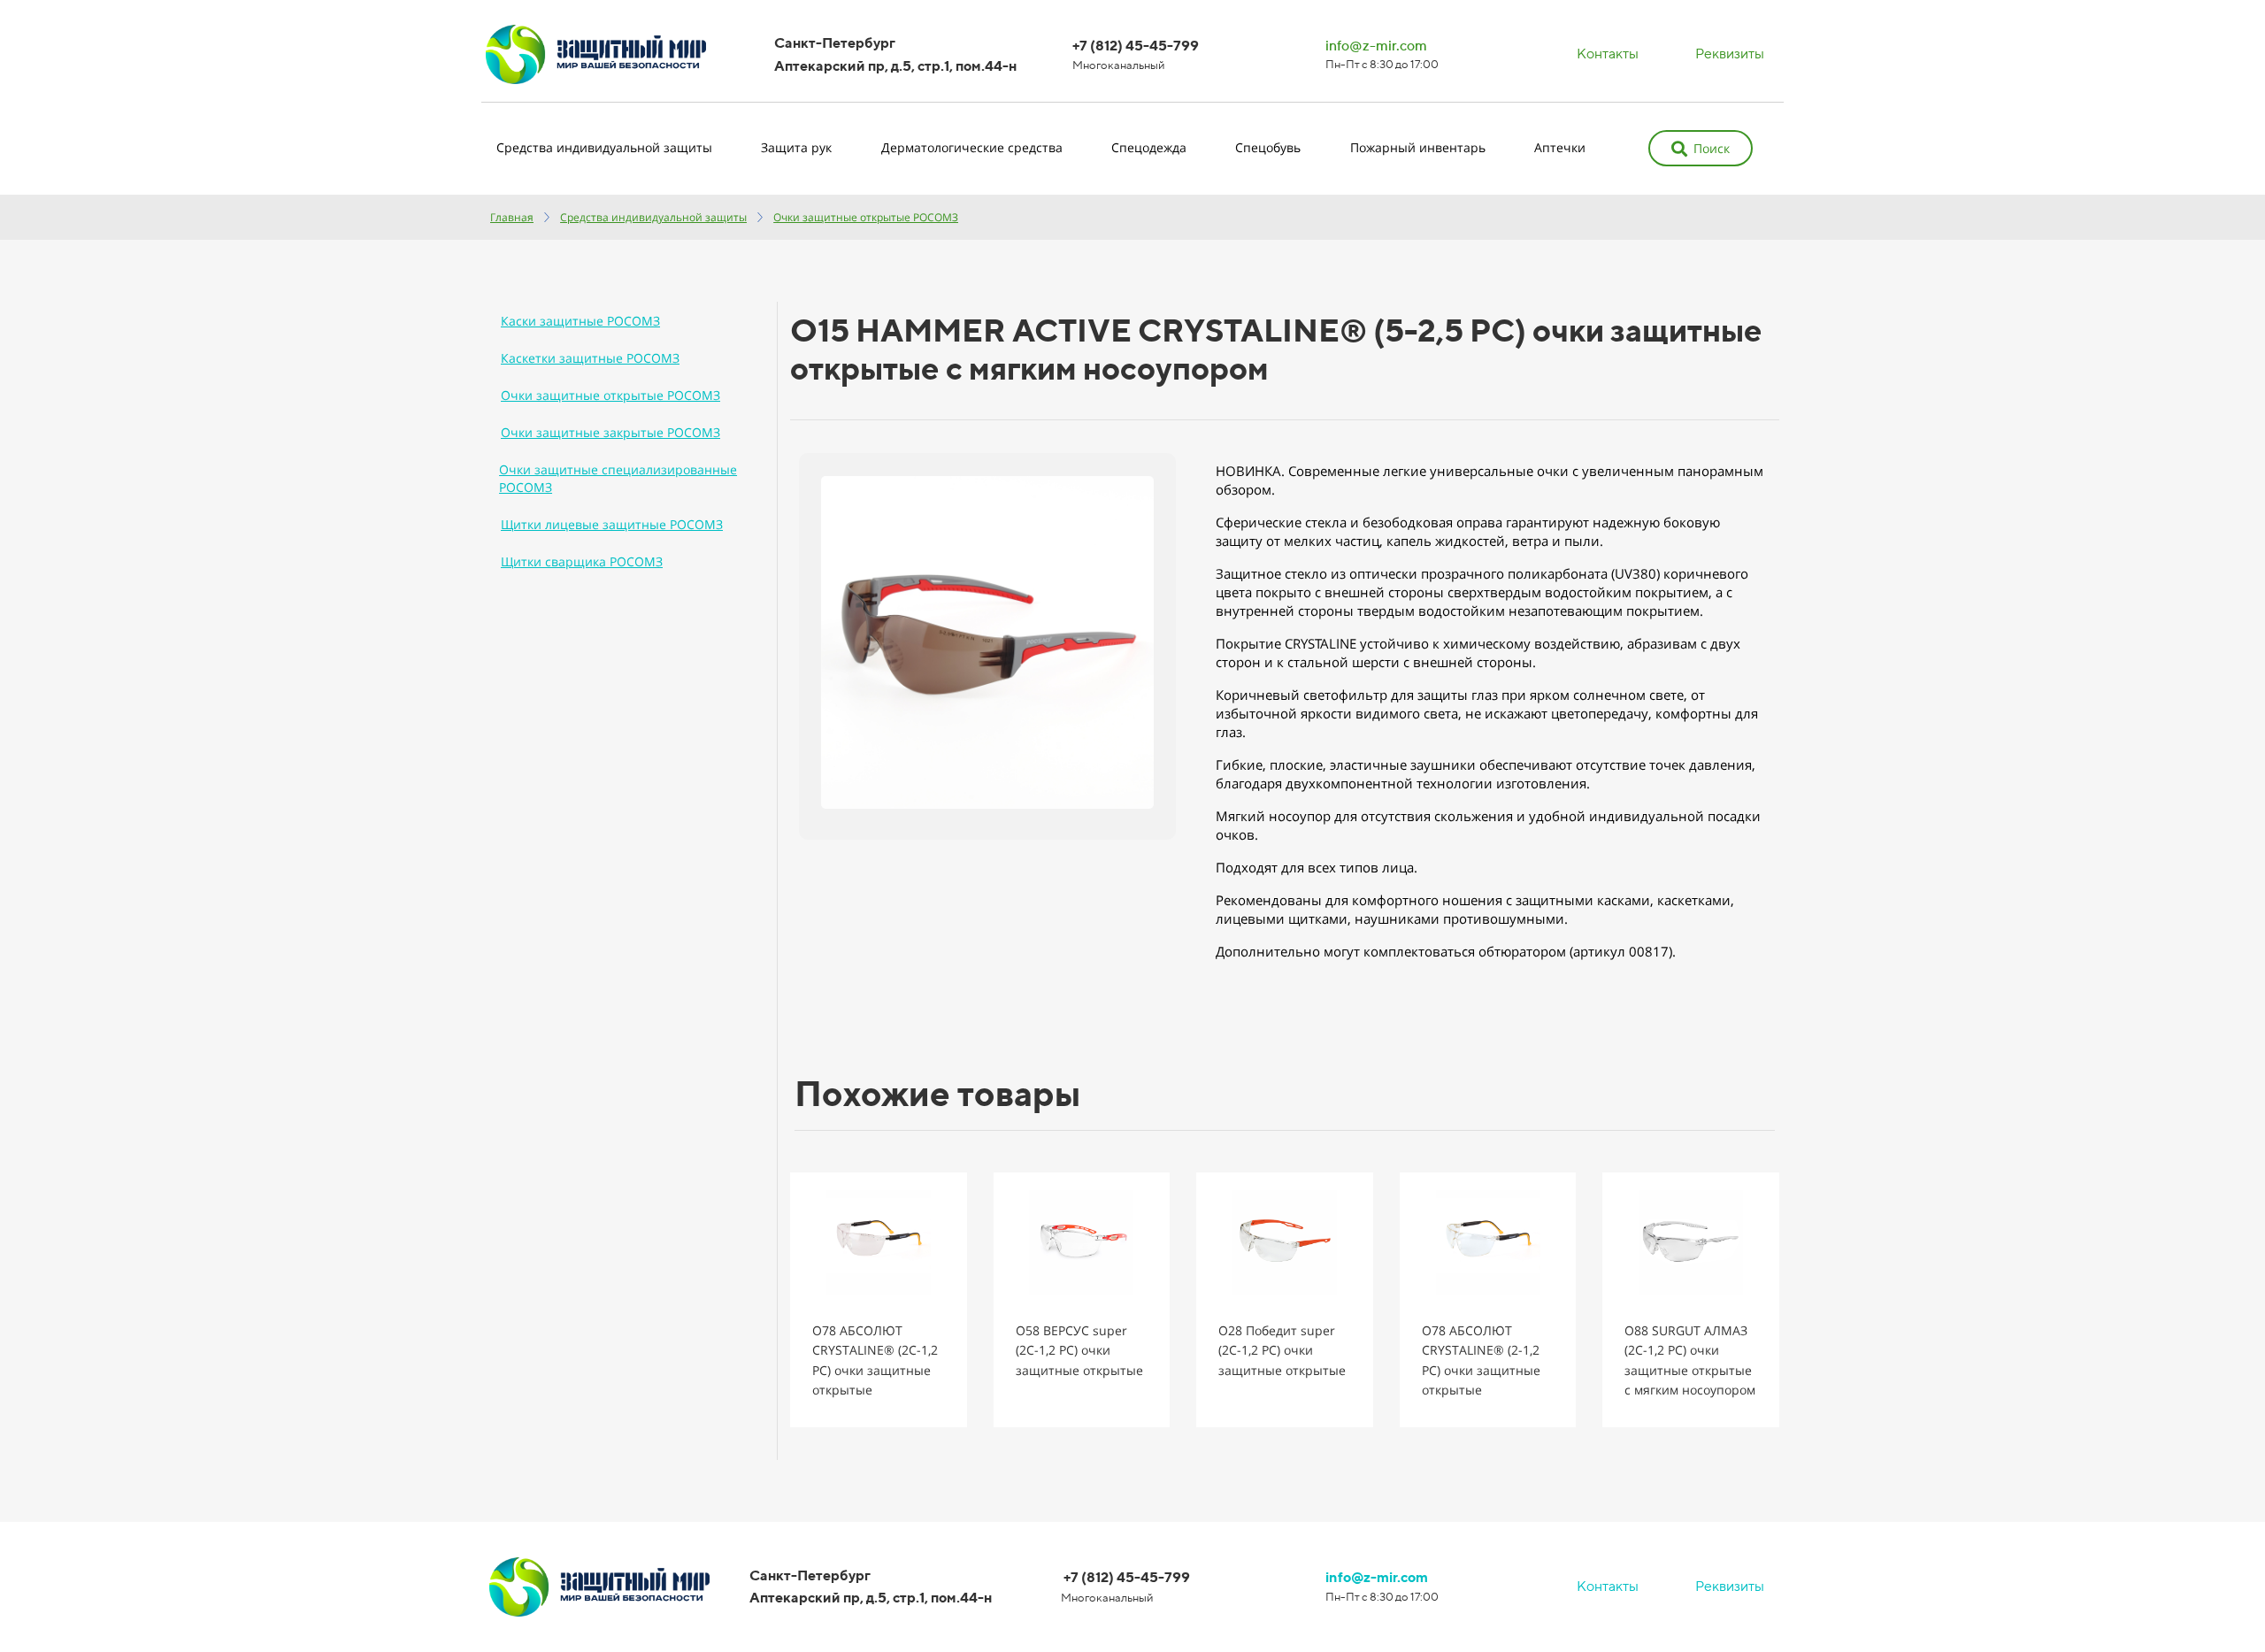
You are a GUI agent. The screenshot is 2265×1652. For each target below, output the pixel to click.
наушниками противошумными (1459, 918)
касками (1624, 900)
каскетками (1694, 900)
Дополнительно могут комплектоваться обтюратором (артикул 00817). (1446, 951)
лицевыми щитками (1282, 918)
